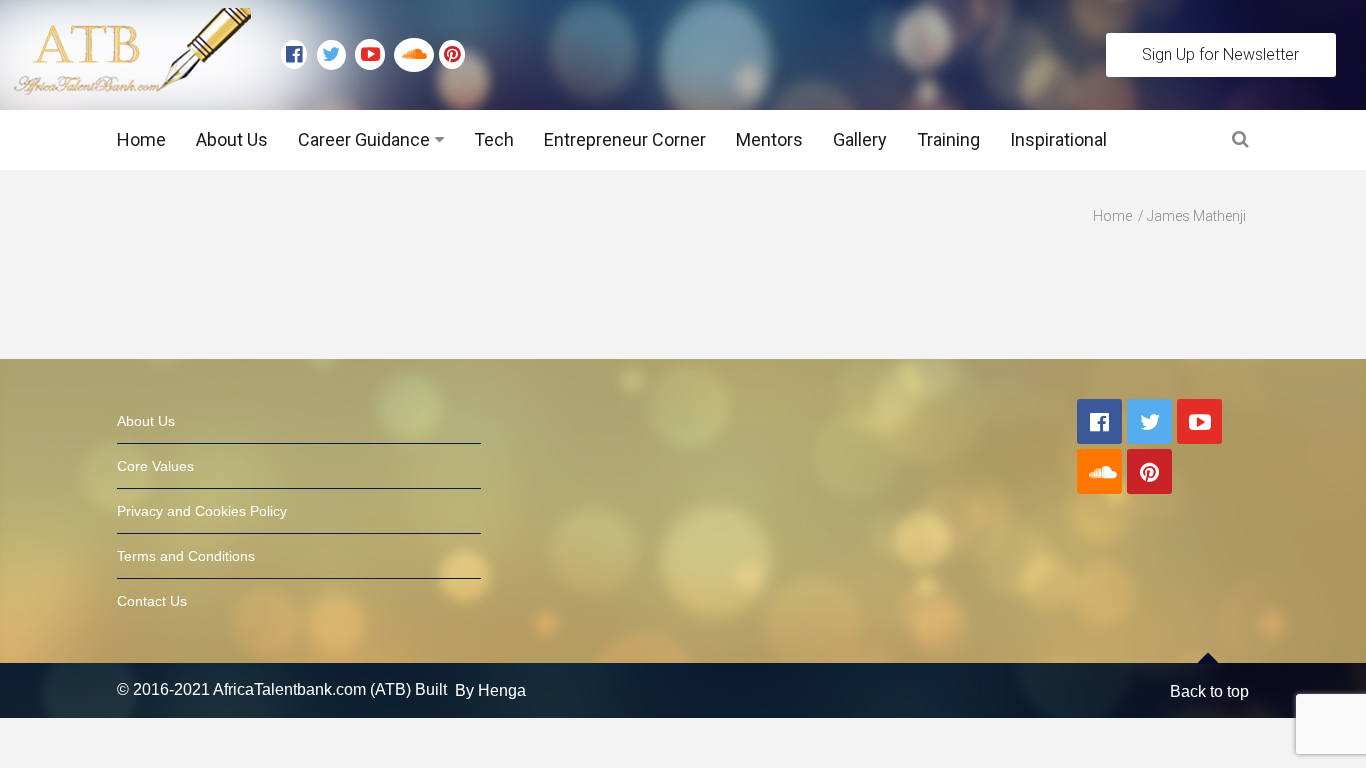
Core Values (155, 466)
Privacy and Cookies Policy (202, 511)
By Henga (490, 690)
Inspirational (1058, 139)
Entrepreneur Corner (625, 139)
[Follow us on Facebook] (299, 55)
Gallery (860, 139)
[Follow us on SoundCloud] (416, 55)
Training (948, 139)
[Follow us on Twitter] (336, 55)
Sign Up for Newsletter (1220, 54)
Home (141, 139)
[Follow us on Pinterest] (447, 55)
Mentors (769, 139)
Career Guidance (364, 139)
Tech (494, 139)
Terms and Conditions (186, 556)
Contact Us (152, 601)
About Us (232, 139)
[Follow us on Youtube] (374, 55)
